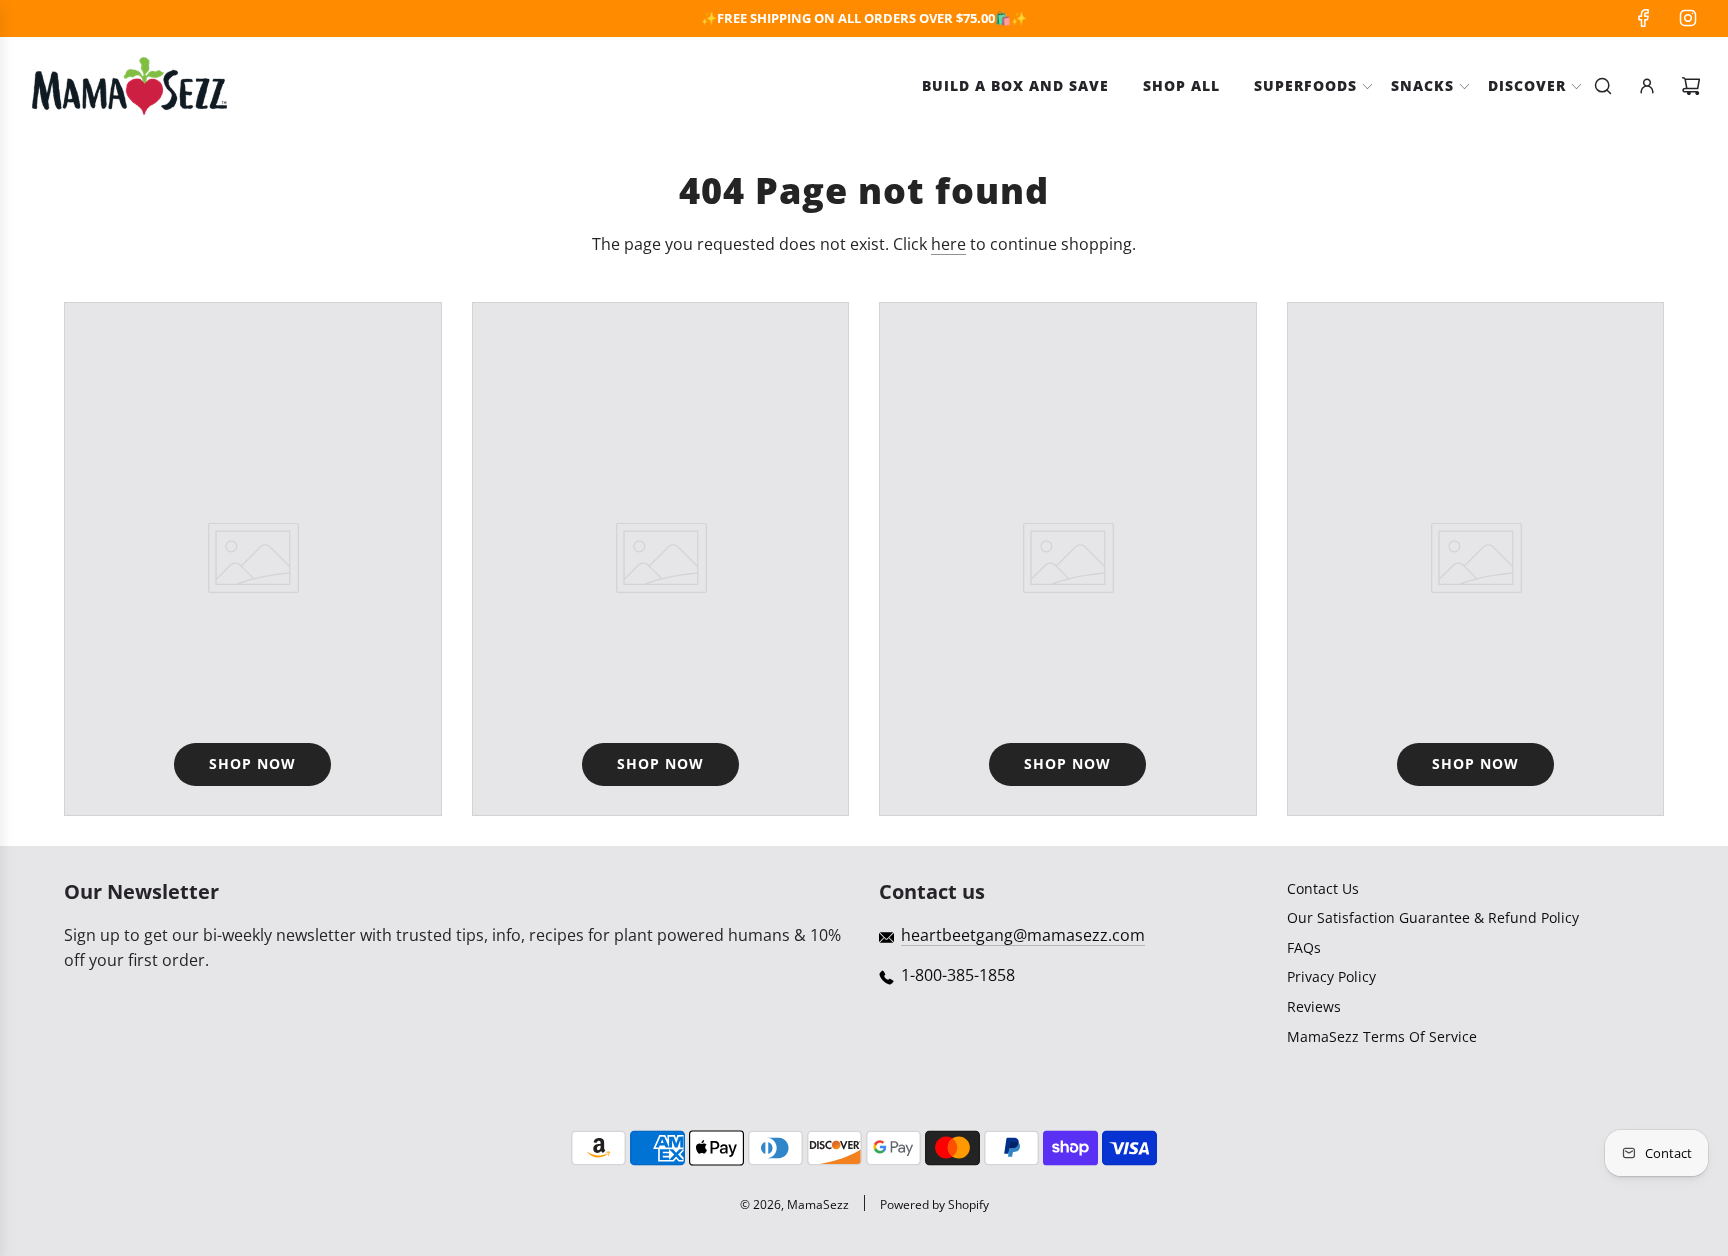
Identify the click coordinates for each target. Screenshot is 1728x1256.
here (948, 244)
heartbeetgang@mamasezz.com (1023, 935)
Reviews (1314, 1006)
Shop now (252, 763)
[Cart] (1691, 86)
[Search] (1603, 86)
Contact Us (1323, 888)
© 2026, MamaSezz (794, 1204)
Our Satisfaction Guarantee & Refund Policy (1433, 917)
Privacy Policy (1331, 976)
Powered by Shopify (934, 1204)
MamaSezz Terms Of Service (1382, 1036)
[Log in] (1647, 86)
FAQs (1304, 947)
